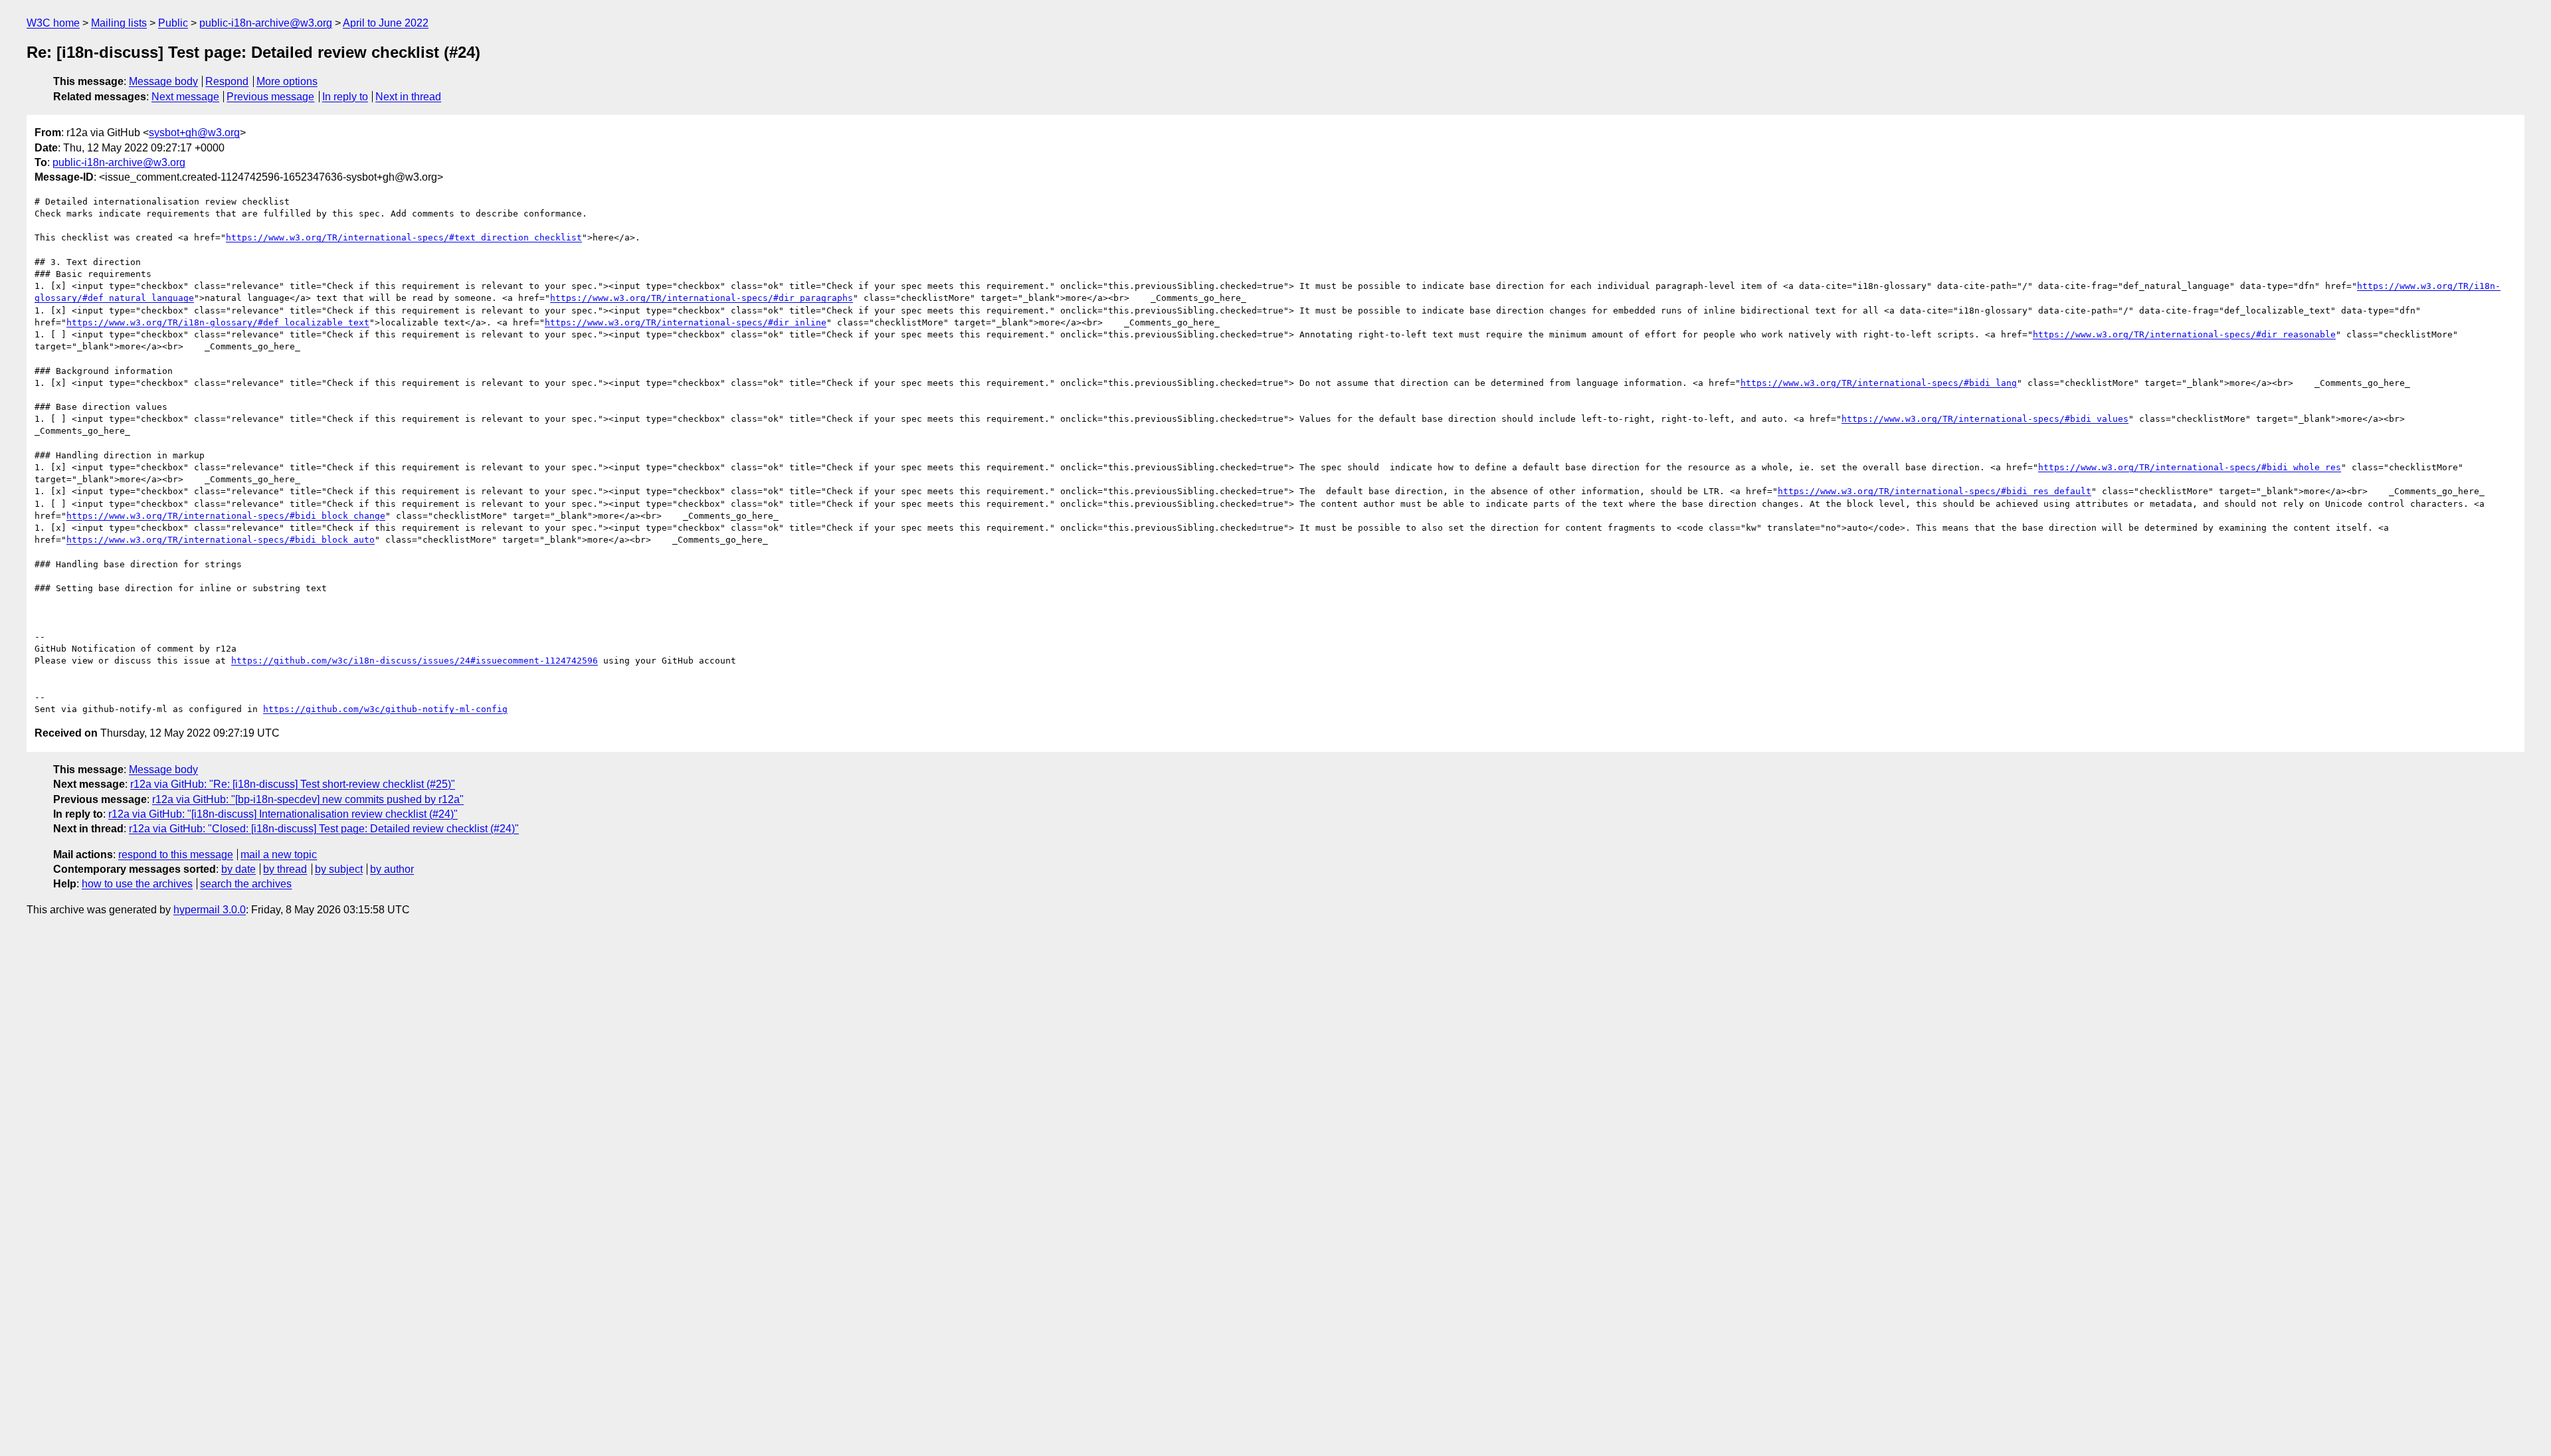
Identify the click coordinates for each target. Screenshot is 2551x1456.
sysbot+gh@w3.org (194, 133)
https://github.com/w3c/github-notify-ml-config (385, 709)
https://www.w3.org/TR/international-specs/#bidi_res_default (1935, 491)
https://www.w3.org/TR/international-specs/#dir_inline (686, 322)
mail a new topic (279, 855)
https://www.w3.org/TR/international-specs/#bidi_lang (1879, 383)
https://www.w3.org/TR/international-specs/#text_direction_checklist (404, 237)
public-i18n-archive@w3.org (266, 23)
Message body (163, 81)
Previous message (270, 97)
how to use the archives (137, 884)
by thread (285, 869)
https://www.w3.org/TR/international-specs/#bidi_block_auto (221, 540)
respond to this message (176, 855)
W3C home (53, 23)
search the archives (246, 884)
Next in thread (408, 97)
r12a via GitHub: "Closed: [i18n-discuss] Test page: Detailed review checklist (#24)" (324, 829)
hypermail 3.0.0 (210, 910)
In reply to (345, 97)
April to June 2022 (386, 23)
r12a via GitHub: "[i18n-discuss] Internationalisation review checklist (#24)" (283, 814)
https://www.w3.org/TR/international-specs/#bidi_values (1985, 419)
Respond (227, 81)
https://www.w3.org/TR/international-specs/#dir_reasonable (2184, 334)
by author (392, 869)
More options (287, 81)
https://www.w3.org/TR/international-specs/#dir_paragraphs (702, 298)
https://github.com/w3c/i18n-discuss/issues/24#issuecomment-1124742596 (415, 661)
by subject (339, 869)
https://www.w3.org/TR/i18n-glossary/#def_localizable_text (218, 322)
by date (238, 869)
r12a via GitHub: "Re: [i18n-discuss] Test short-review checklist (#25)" (293, 784)
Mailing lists (119, 23)
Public (173, 23)
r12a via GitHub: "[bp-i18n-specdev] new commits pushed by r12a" (308, 799)
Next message (185, 97)
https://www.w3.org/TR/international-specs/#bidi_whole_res (2190, 467)
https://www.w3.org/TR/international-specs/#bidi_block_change (226, 516)
